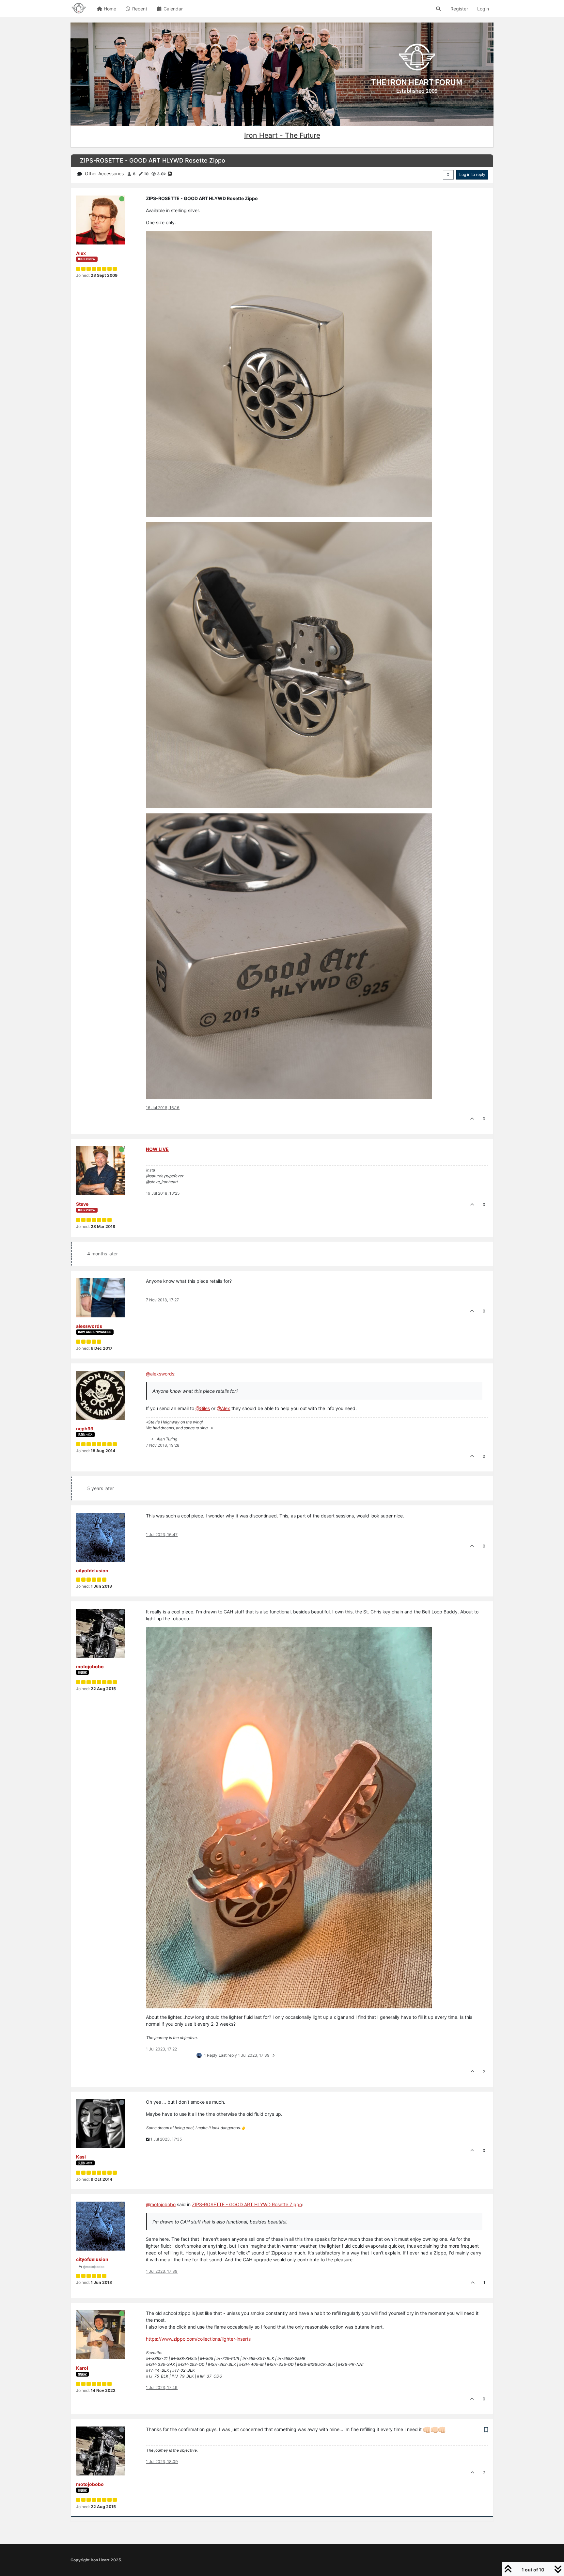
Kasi (81, 2157)
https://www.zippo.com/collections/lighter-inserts (198, 2339)
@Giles (203, 1408)
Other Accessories (104, 173)
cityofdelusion (92, 1571)
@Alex (223, 1408)
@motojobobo (93, 2267)
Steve (82, 1204)
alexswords (89, 1326)
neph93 (85, 1429)
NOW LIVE (157, 1149)
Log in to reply (472, 174)
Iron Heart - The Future (282, 135)
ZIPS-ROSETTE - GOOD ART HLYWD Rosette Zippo (247, 2204)
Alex (81, 253)
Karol (82, 2368)
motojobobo (90, 1666)
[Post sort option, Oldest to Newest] (448, 175)
